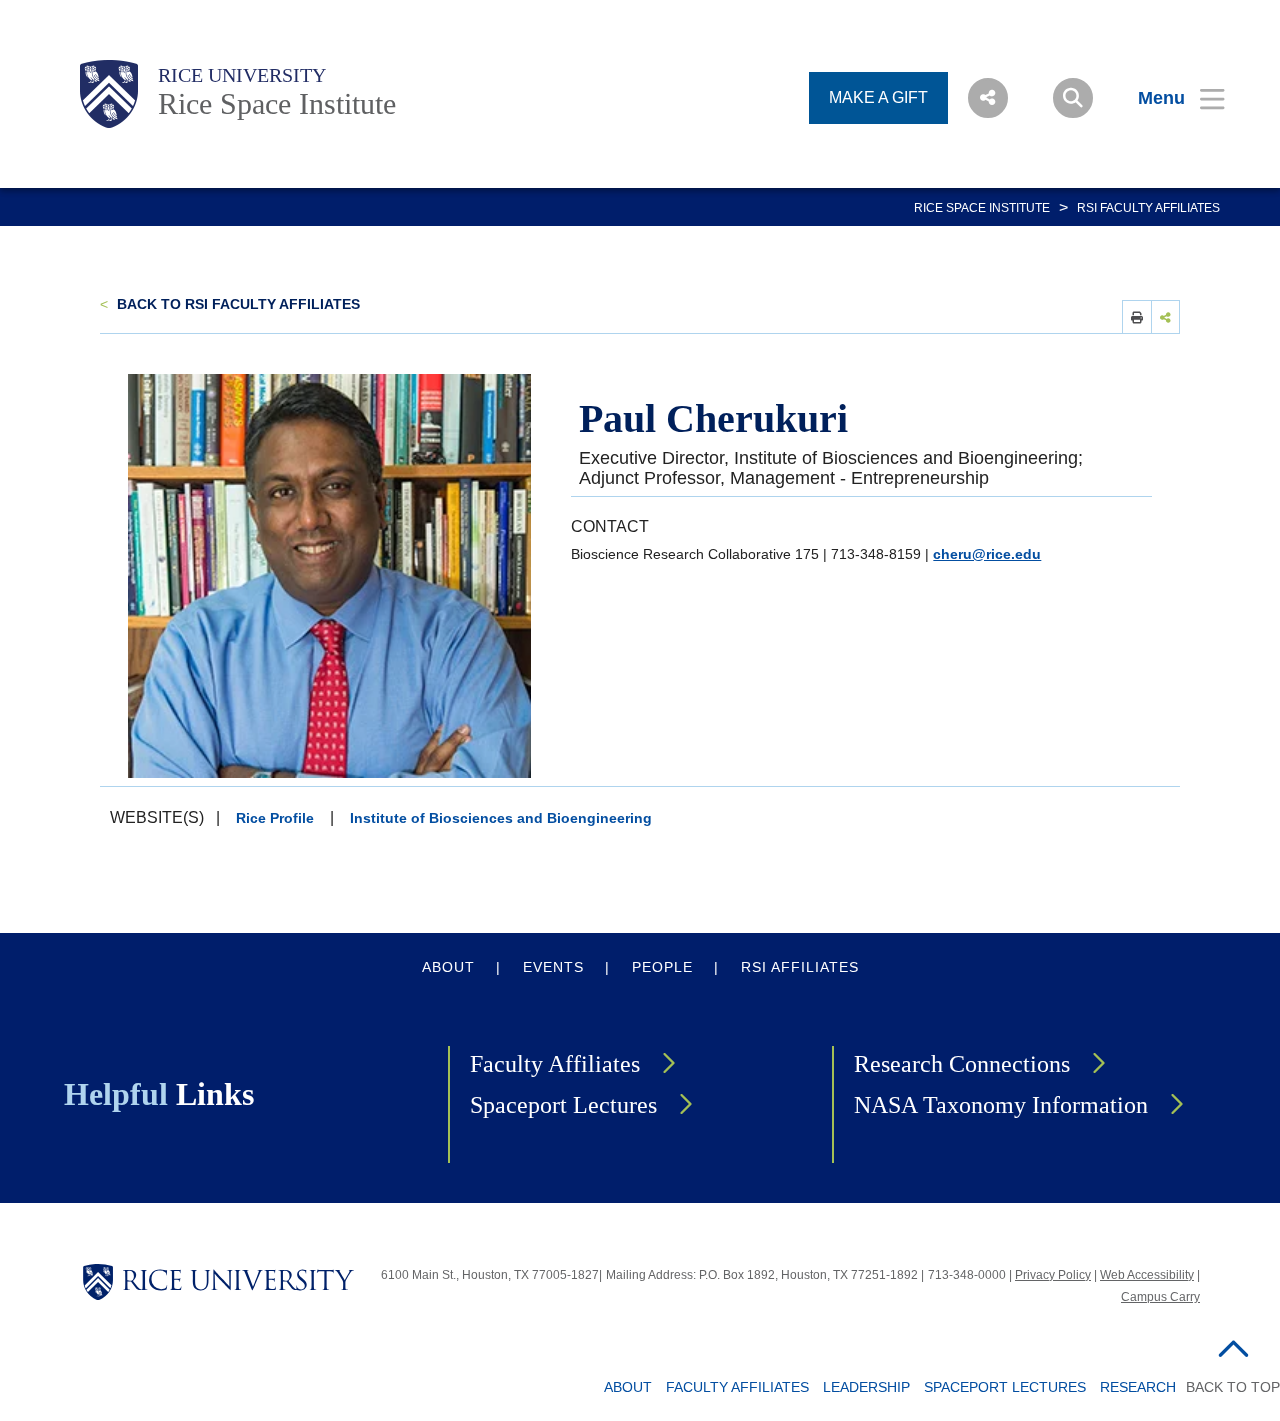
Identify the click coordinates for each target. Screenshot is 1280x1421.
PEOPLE (662, 967)
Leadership (866, 1387)
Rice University (242, 75)
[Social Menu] (988, 98)
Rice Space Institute (277, 103)
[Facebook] (1051, 361)
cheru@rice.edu (987, 554)
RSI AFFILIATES (800, 967)
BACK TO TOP (1233, 1387)
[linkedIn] (998, 361)
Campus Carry (1160, 1297)
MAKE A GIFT (878, 97)
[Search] (1073, 98)
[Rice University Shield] (109, 94)
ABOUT (448, 967)
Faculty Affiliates (555, 1064)
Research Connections (962, 1064)
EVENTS (553, 967)
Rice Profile (275, 818)
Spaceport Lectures (563, 1105)
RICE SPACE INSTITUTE (982, 208)
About (628, 1387)
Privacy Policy (1053, 1275)
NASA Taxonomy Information (1001, 1105)
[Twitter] (1154, 361)
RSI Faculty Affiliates (1148, 208)
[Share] (1166, 316)
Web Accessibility (1147, 1275)
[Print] (1137, 316)
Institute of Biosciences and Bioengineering (501, 818)
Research (1138, 1387)
